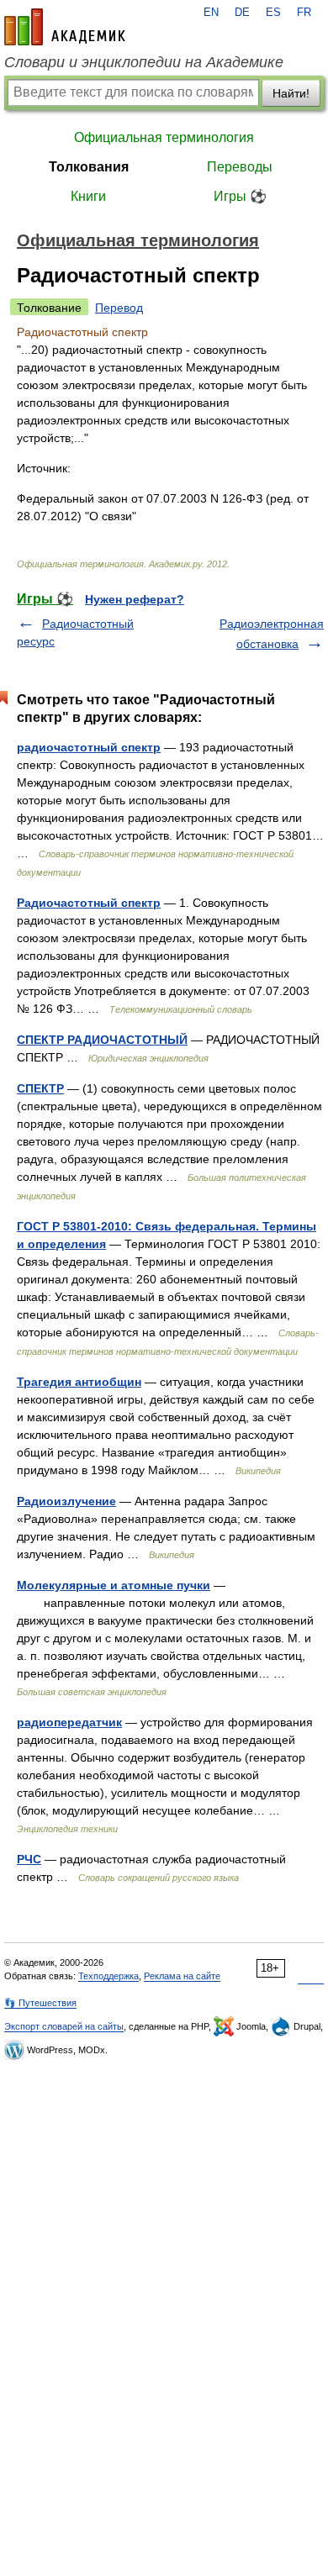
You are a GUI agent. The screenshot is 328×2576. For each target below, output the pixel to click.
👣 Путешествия (40, 2003)
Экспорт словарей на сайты (64, 2026)
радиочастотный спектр (89, 747)
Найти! (291, 93)
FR (304, 13)
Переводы (240, 167)
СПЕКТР (40, 1088)
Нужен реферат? (135, 599)
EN (211, 13)
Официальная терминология (164, 137)
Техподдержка (108, 1976)
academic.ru (65, 27)
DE (242, 13)
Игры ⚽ (240, 196)
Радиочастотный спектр (89, 903)
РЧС (29, 1859)
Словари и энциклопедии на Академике (144, 62)
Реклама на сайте (182, 1976)
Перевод (119, 308)
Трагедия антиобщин (79, 1382)
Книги (88, 196)
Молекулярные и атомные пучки (114, 1585)
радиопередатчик (69, 1722)
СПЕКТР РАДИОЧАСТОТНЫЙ (102, 1040)
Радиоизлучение (66, 1501)
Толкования (89, 167)
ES (273, 13)
